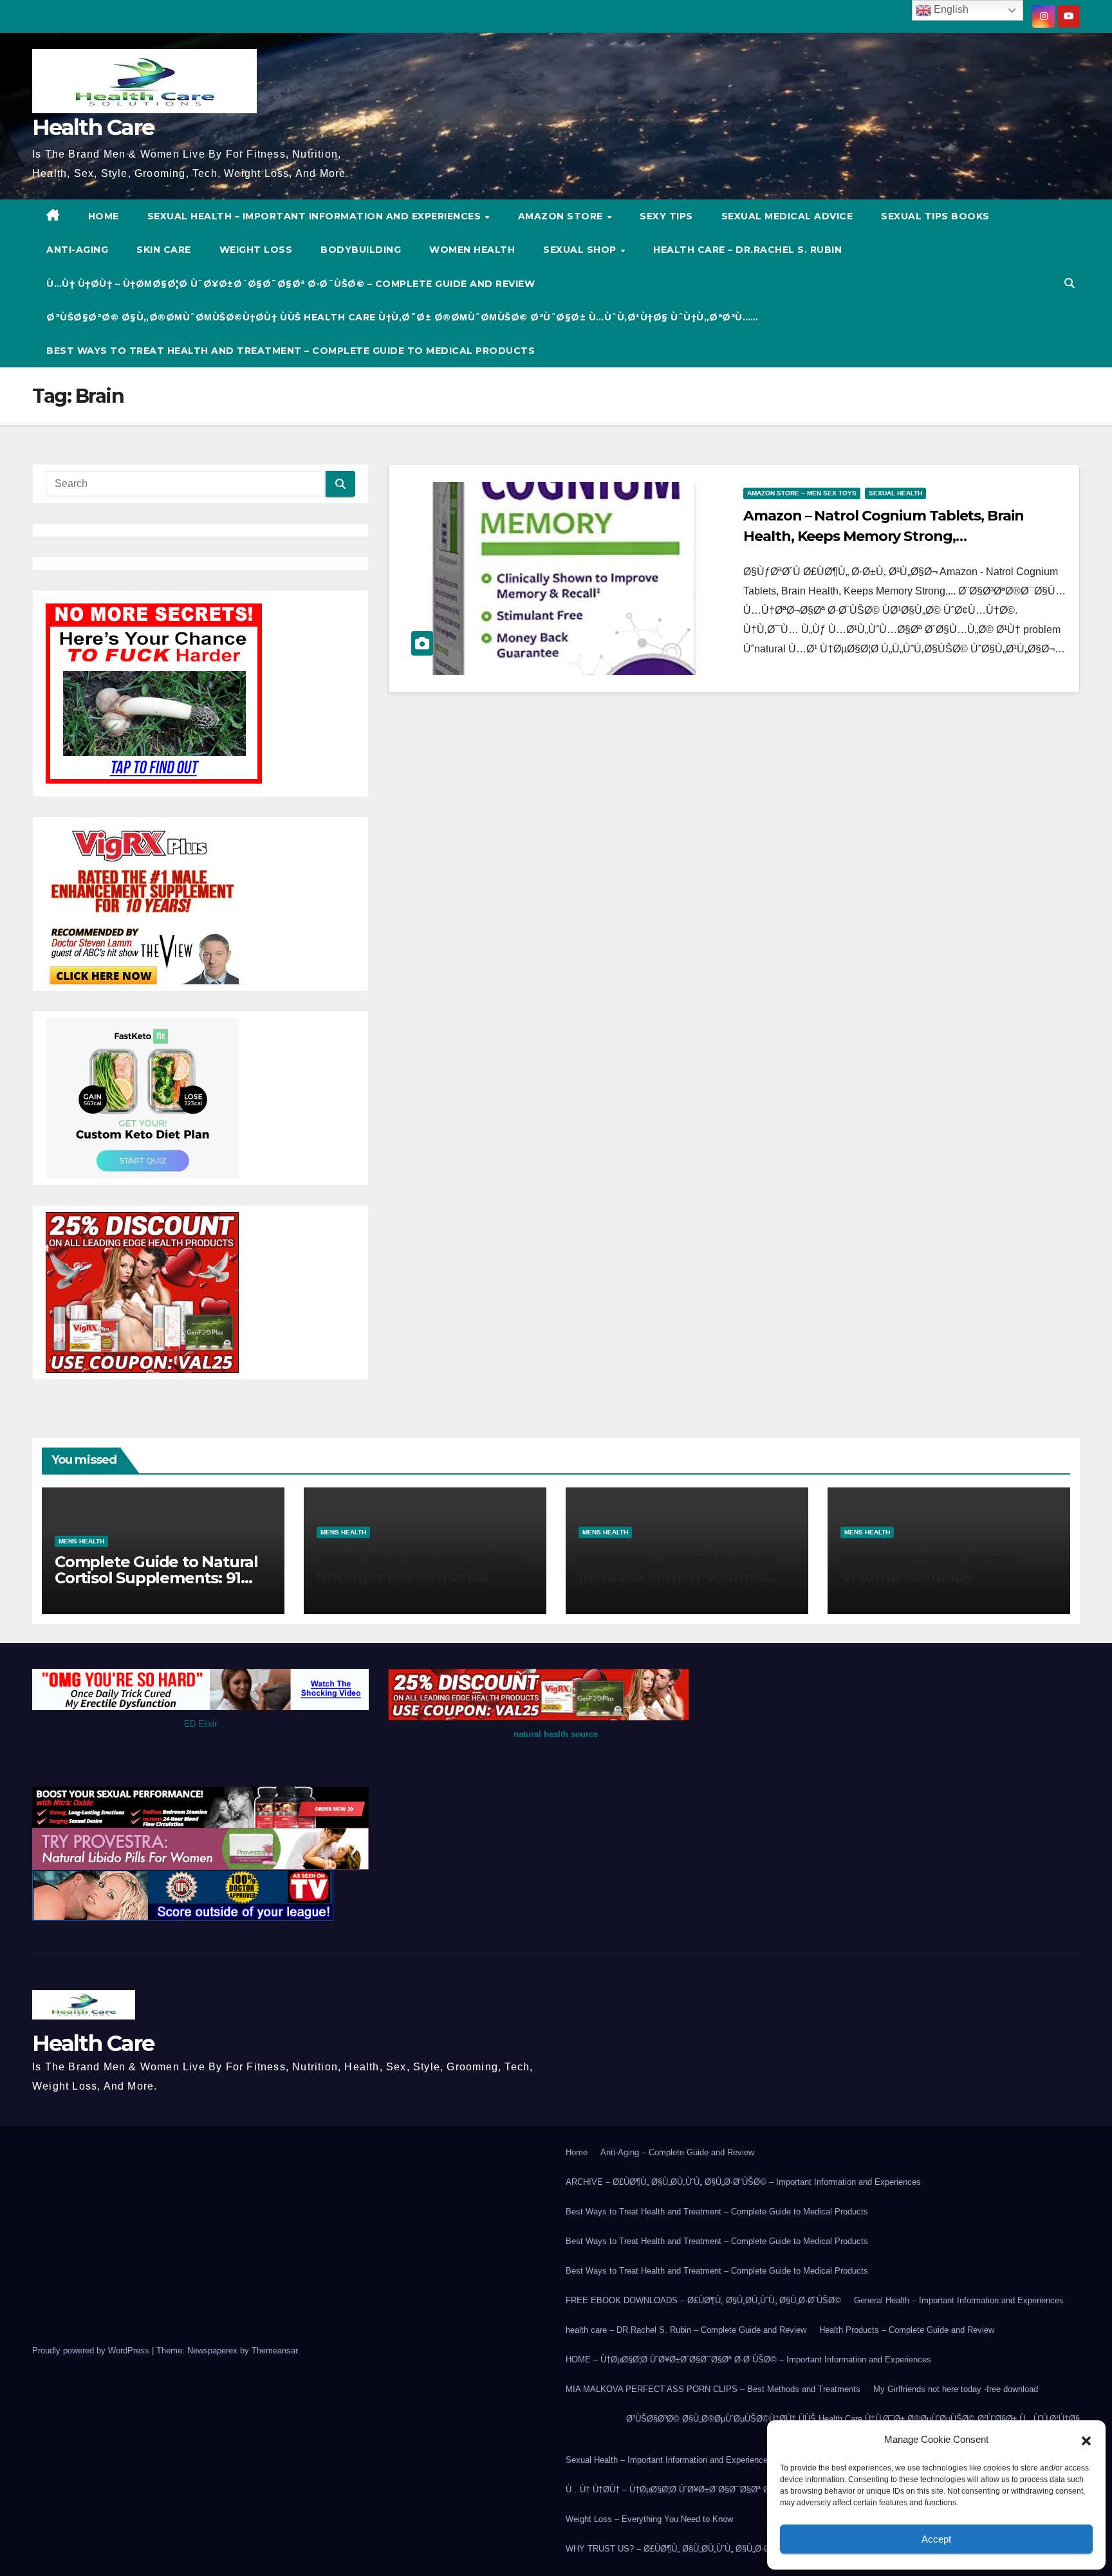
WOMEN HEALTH (472, 250)
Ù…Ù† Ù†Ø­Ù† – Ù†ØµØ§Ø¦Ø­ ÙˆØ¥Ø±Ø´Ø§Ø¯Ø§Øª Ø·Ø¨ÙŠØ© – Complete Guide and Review (291, 284)
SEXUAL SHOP (581, 250)
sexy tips (666, 216)
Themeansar (274, 2351)
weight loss (256, 250)
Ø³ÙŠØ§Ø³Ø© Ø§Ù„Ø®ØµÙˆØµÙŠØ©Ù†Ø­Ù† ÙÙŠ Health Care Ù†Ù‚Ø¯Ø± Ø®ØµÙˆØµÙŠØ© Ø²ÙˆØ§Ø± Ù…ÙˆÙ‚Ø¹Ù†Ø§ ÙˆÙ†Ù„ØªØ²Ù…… (403, 317)
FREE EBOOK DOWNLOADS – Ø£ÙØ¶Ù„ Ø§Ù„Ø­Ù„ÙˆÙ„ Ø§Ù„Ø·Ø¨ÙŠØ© (703, 2300)
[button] (1086, 2440)
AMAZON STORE (562, 216)
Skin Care (164, 250)
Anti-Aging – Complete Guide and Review (677, 2152)
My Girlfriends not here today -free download (956, 2389)
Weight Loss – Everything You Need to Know (649, 2519)
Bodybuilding (361, 250)
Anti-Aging (77, 250)
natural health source (556, 1734)
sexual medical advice (787, 216)
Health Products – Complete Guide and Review (907, 2330)
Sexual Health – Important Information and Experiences (316, 216)
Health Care (93, 127)
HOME (104, 216)
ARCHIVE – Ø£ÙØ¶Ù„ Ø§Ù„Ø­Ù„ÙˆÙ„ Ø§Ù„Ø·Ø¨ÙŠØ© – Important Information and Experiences (743, 2182)
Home (577, 2152)
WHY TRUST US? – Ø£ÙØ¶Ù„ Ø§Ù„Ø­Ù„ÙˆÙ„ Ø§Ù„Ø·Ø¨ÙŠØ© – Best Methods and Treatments (743, 2549)
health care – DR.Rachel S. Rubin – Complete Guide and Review (686, 2330)
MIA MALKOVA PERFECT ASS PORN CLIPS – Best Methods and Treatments (713, 2389)
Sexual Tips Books (935, 216)
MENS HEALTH (81, 1541)
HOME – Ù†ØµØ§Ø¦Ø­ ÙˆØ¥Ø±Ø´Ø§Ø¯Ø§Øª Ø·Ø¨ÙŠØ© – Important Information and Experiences (748, 2360)
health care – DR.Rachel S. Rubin (747, 250)
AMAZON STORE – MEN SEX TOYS (802, 493)
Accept (936, 2539)
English (950, 9)
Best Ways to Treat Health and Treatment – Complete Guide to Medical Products (291, 351)
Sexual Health (895, 493)
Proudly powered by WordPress (92, 2351)
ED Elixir (200, 1724)
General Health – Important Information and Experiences (959, 2300)
